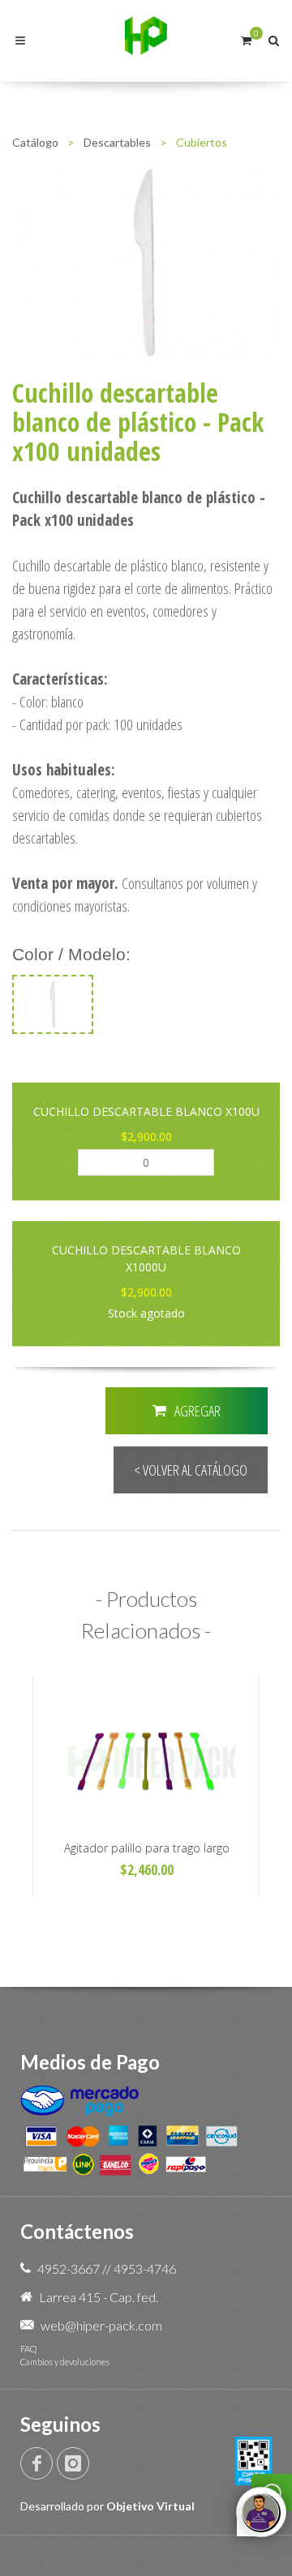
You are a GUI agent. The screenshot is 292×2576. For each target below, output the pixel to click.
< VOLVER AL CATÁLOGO (191, 1470)
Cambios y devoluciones (65, 2362)
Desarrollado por (107, 2506)
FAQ (28, 2349)
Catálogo (35, 142)
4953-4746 (145, 2268)
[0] (246, 38)
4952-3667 (69, 2268)
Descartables (117, 142)
